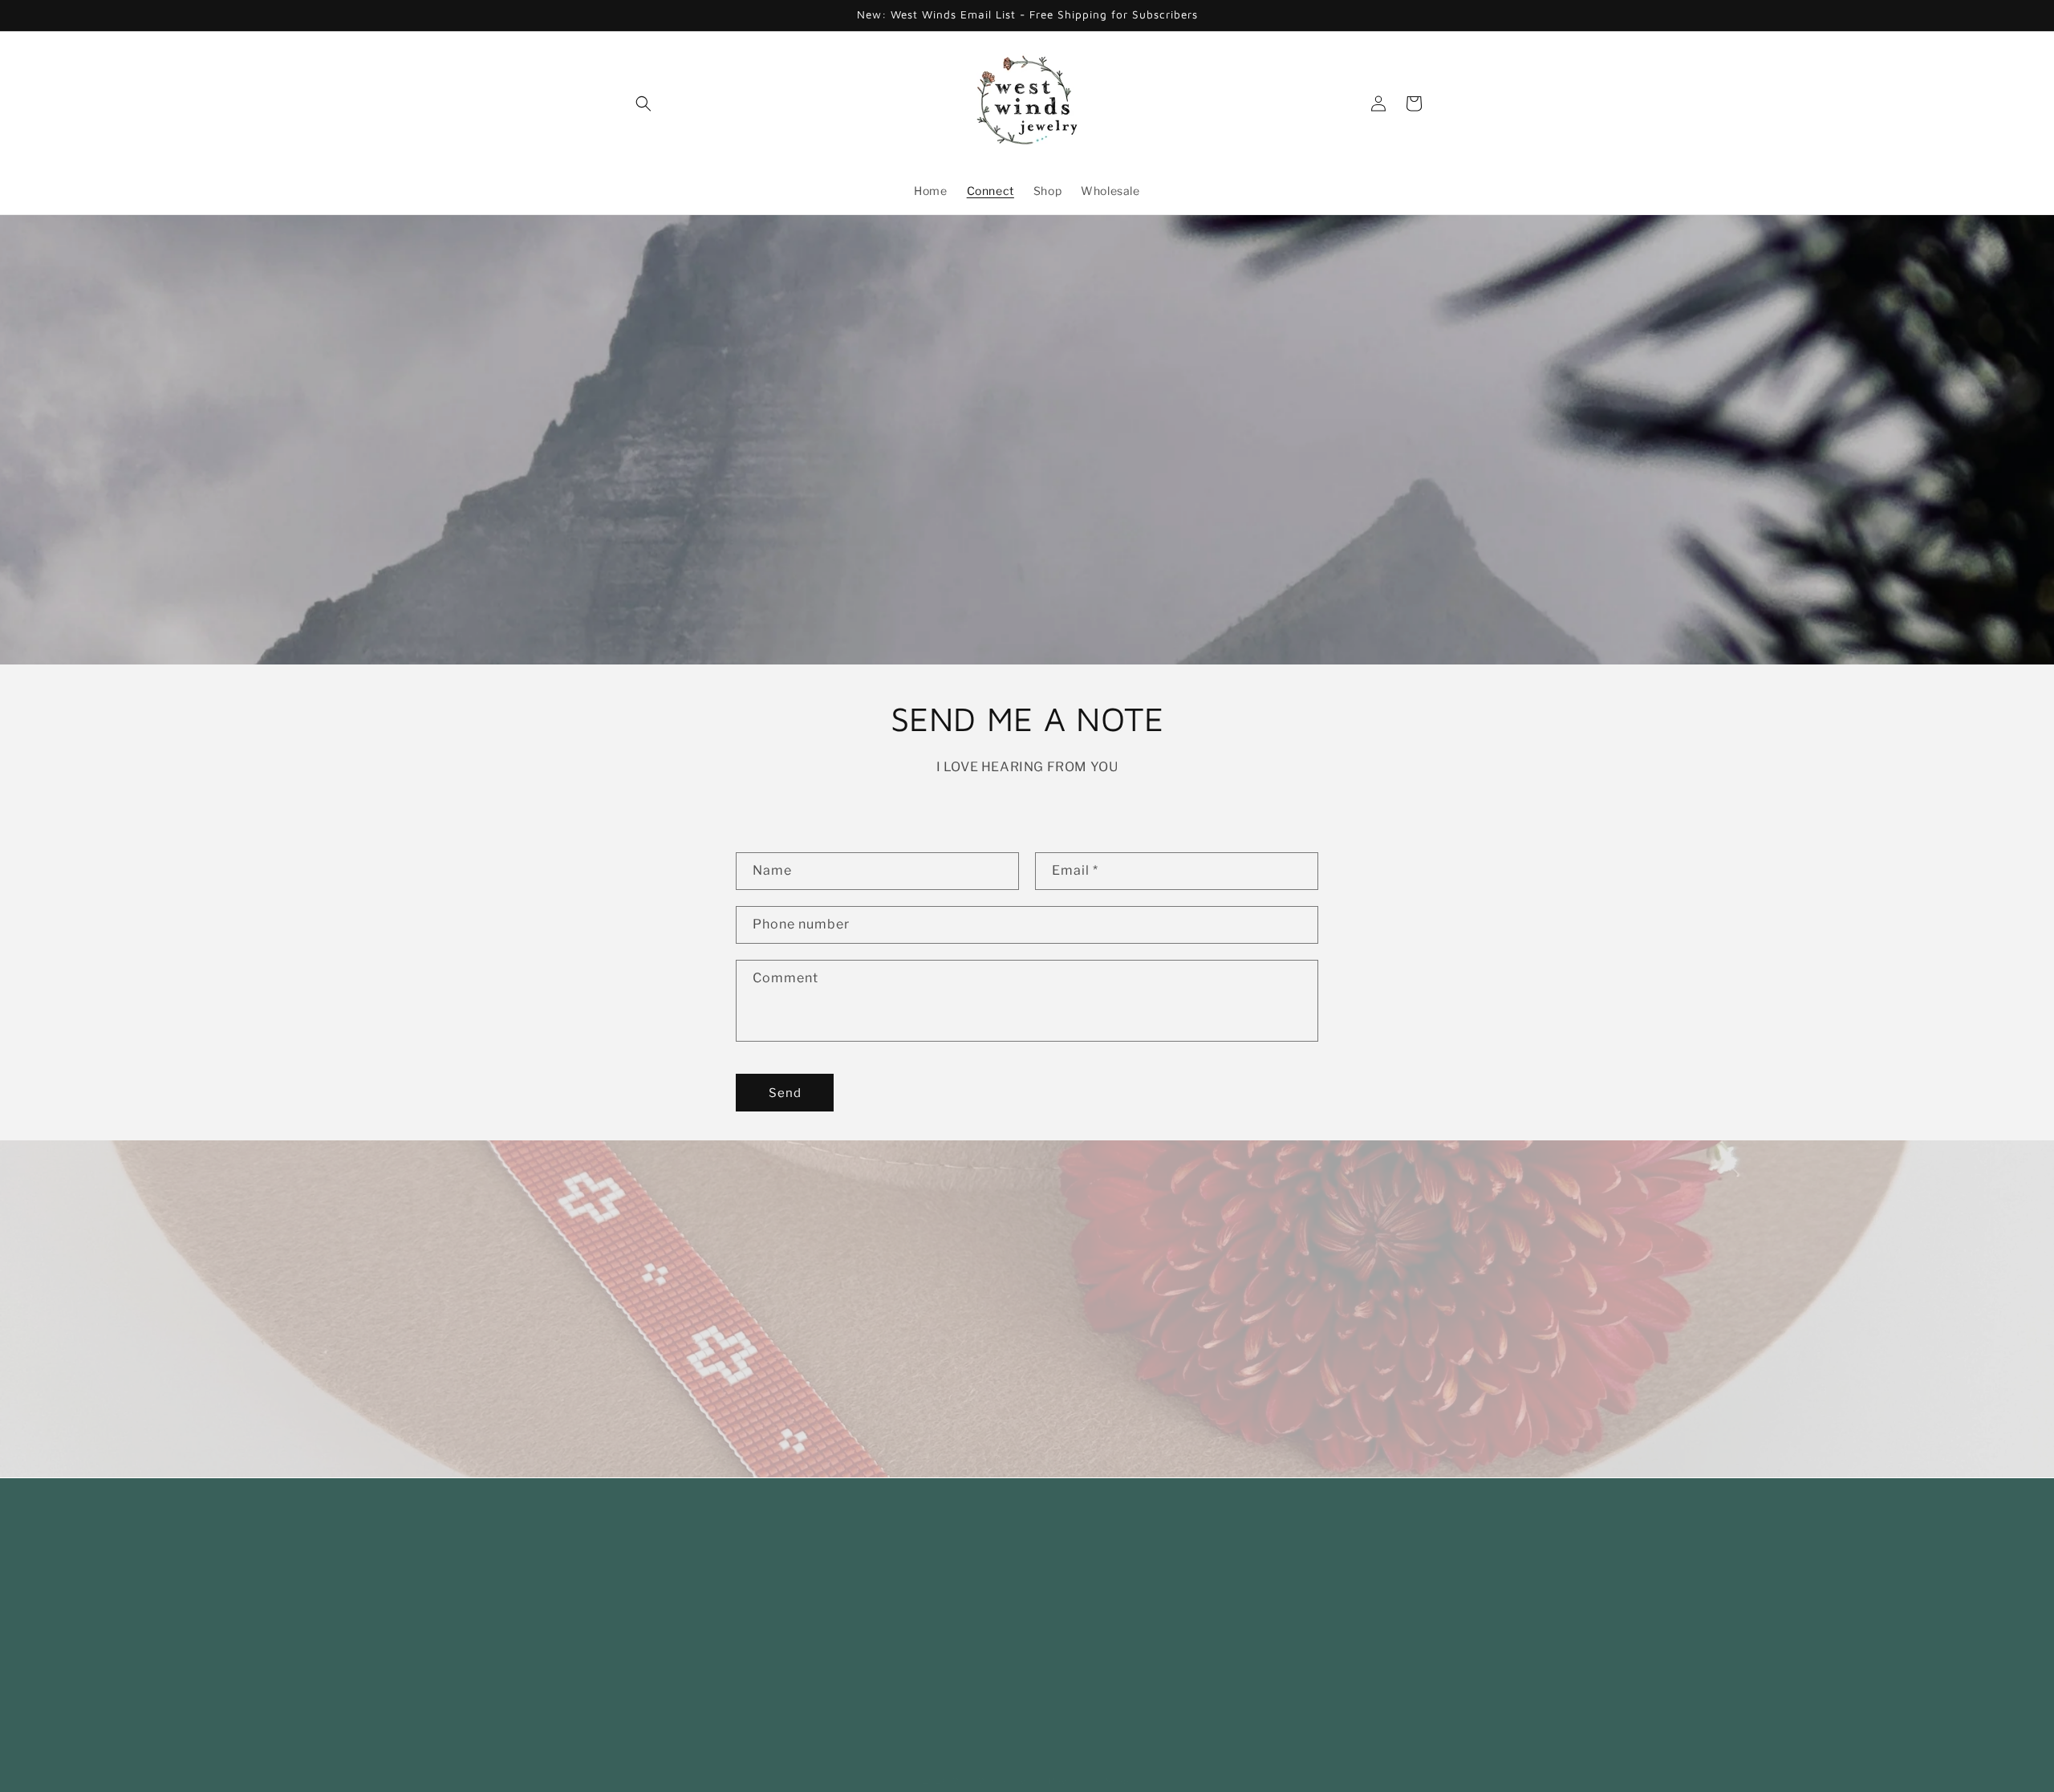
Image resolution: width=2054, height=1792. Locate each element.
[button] (643, 104)
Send (785, 1093)
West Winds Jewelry (999, 1765)
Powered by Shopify (1095, 1765)
